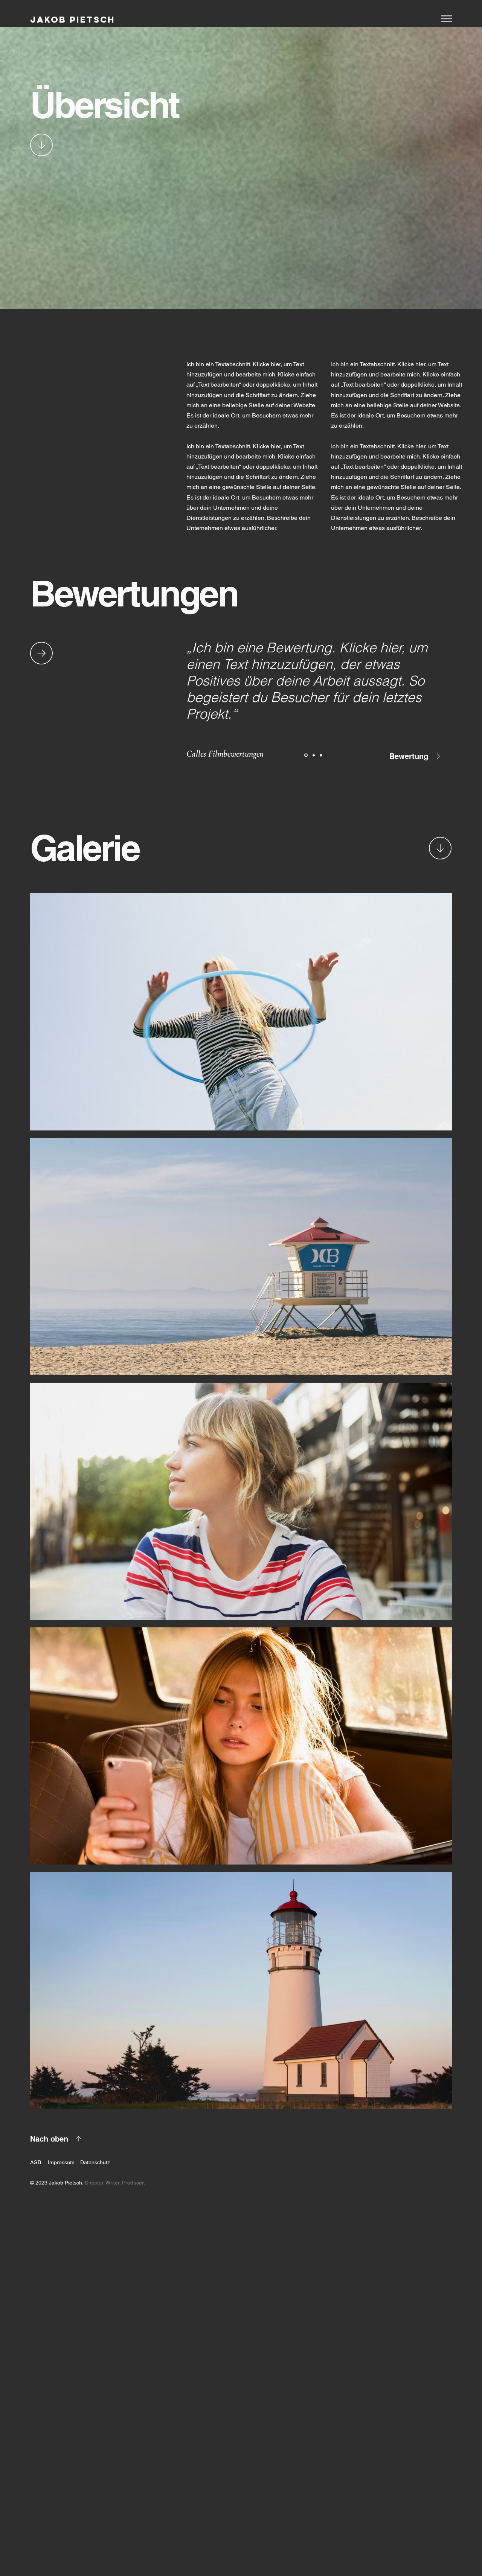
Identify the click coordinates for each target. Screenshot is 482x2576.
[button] (447, 19)
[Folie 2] (313, 755)
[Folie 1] (305, 755)
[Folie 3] (321, 755)
